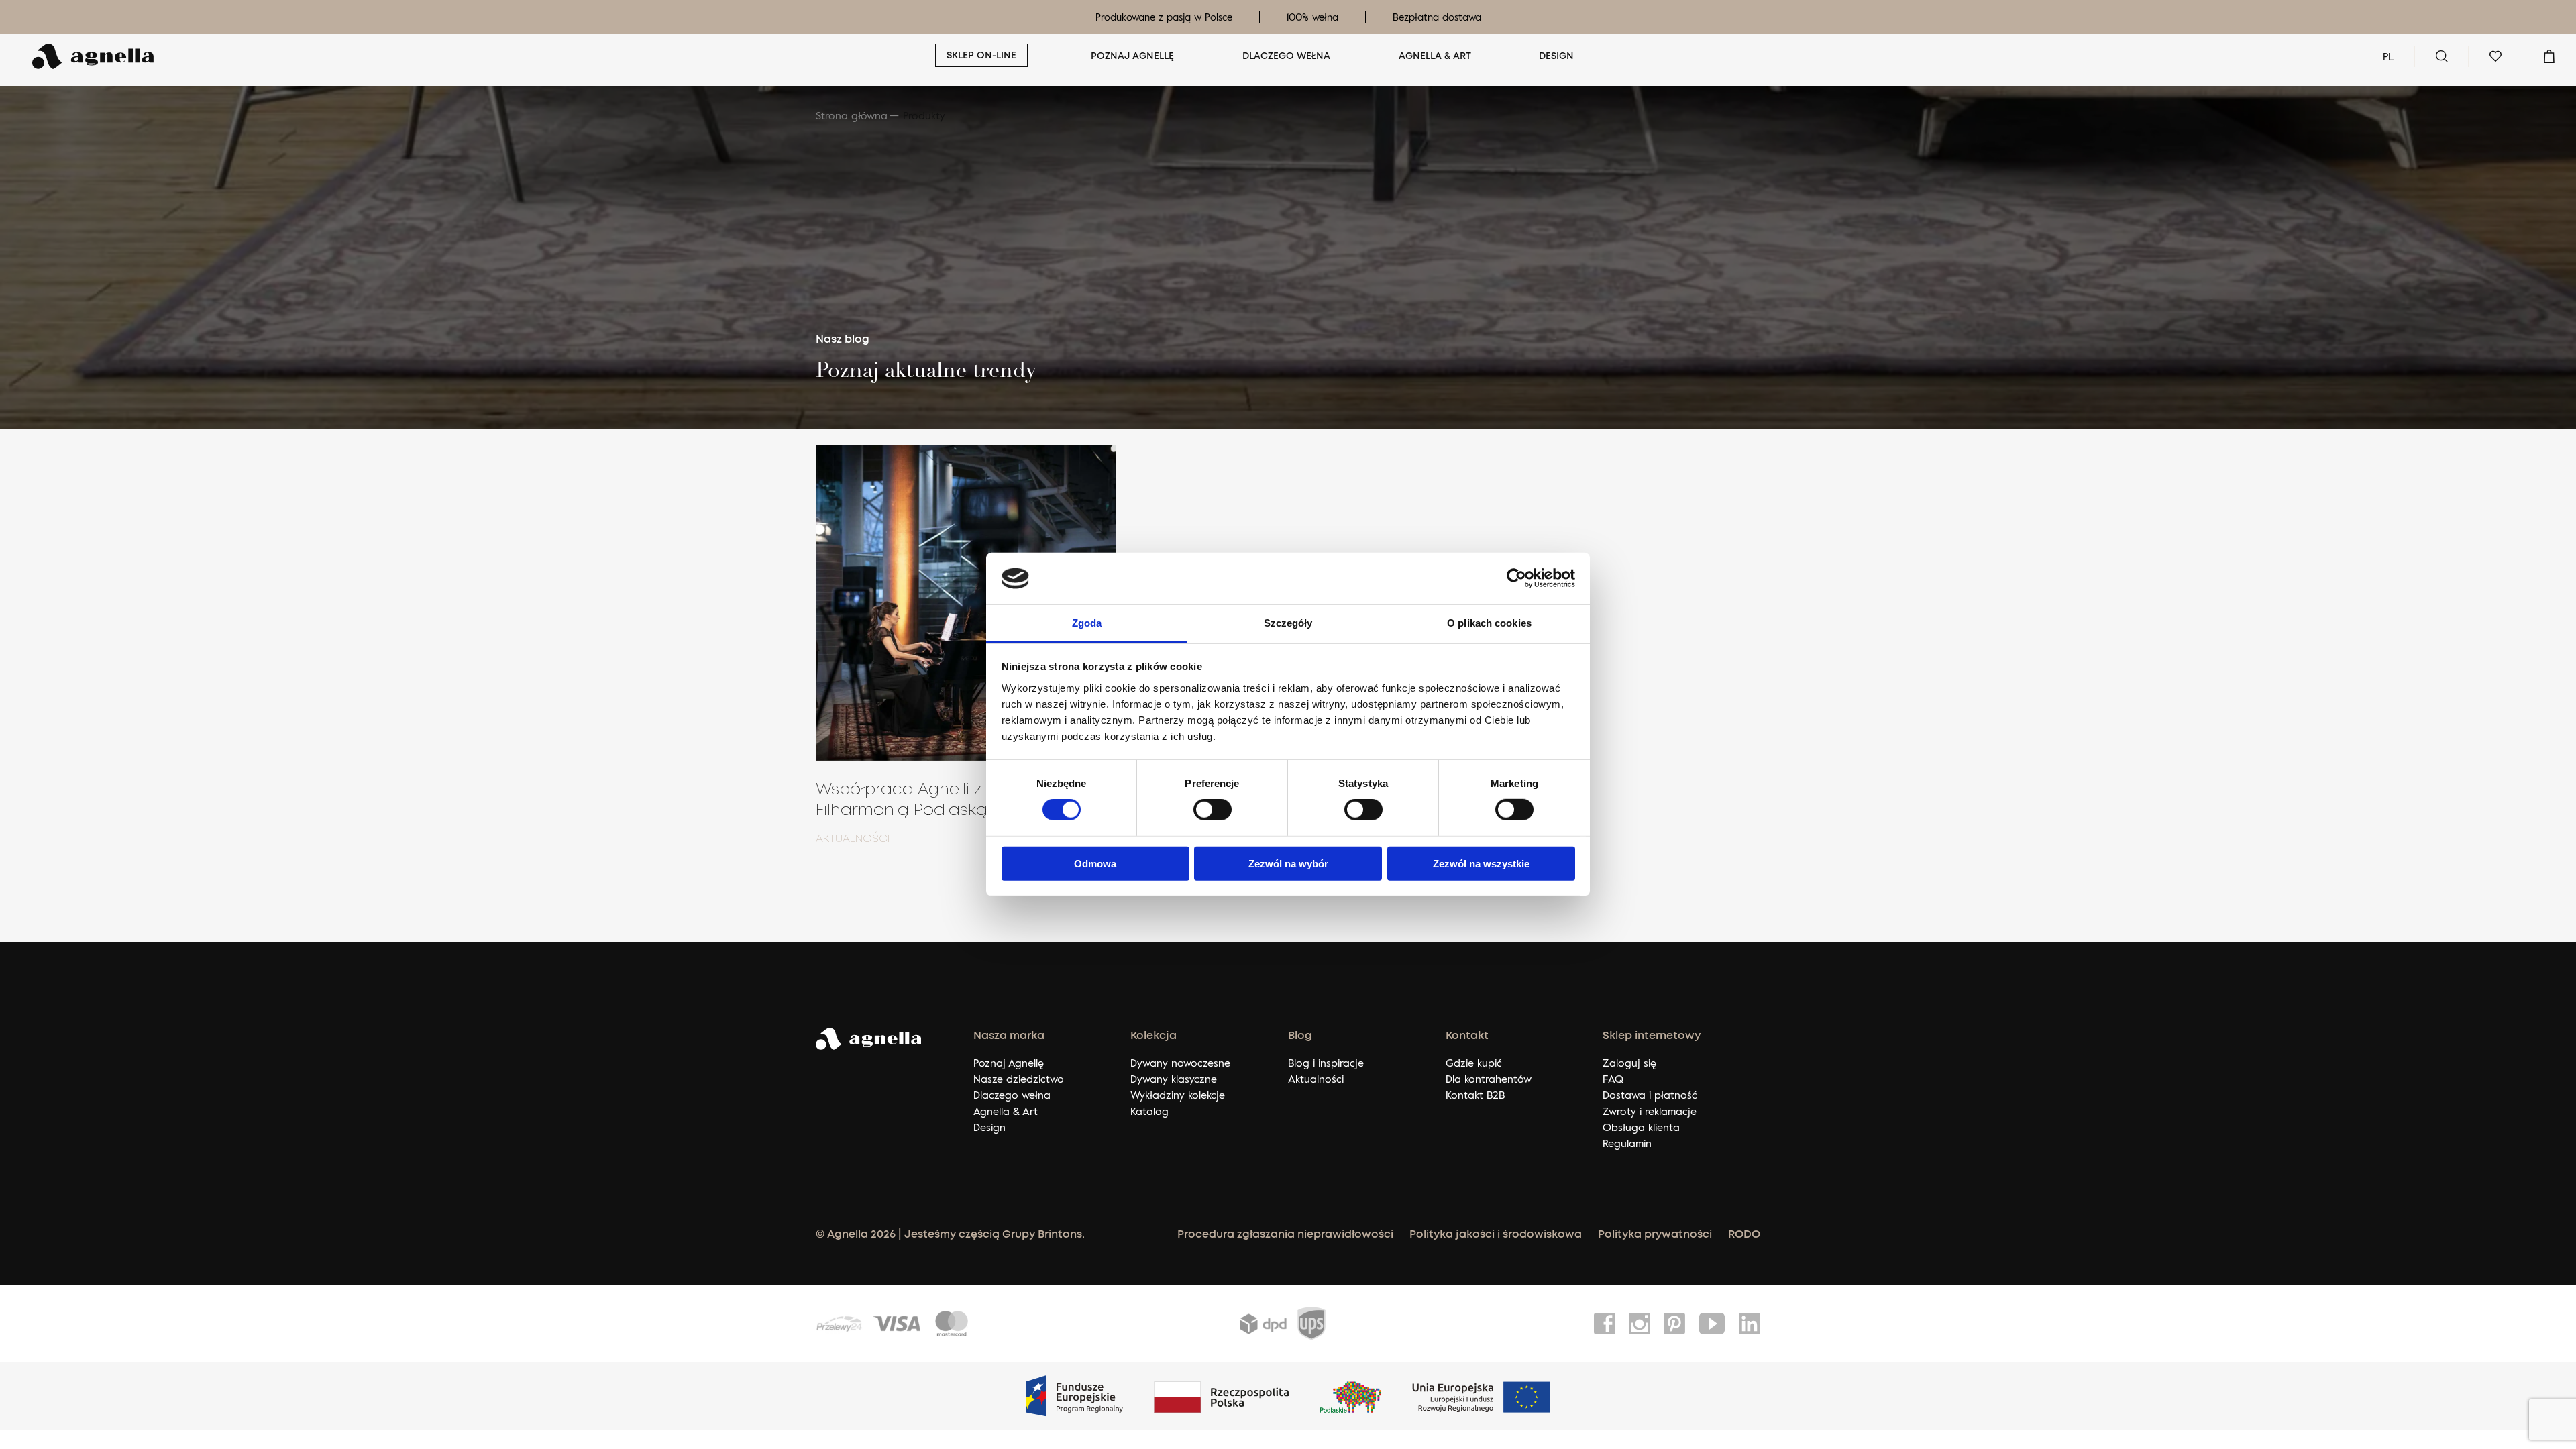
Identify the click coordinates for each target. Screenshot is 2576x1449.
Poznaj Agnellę (1132, 56)
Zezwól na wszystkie (1481, 863)
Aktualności (853, 839)
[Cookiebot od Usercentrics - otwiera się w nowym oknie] (1516, 578)
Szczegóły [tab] (1288, 623)
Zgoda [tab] (1087, 623)
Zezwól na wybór (1288, 863)
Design (1556, 56)
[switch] (1213, 810)
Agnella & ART (1435, 56)
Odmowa (1095, 863)
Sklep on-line (981, 56)
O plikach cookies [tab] (1489, 623)
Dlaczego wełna (1286, 56)
